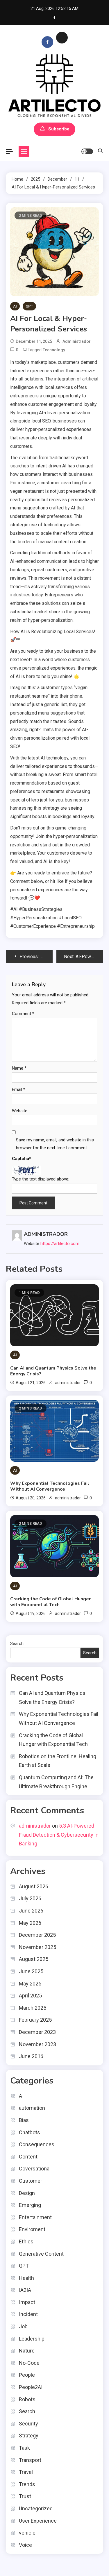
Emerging (30, 2205)
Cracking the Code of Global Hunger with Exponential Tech (50, 1602)
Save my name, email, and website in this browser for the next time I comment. (55, 1144)
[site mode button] (87, 151)
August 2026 (34, 1886)
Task (24, 2448)
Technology (54, 350)
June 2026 (31, 1911)
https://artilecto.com (60, 1244)
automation (32, 2108)
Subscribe (59, 129)
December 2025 (37, 1935)
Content (28, 2157)
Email (19, 1089)
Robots (27, 2399)
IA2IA (25, 2290)
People (27, 2375)
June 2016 (31, 2056)
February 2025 (35, 2020)
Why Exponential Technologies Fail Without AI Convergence (50, 1486)
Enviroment (32, 2229)
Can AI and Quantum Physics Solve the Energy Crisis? (53, 1371)
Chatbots (30, 2132)
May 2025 (30, 1984)
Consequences (37, 2144)
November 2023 (37, 2044)
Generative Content (41, 2254)
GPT (29, 306)
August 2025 (34, 1959)
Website (20, 1111)
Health (26, 2278)
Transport (30, 2460)
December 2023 (37, 2032)
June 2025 (31, 1971)
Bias (24, 2120)
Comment (23, 1014)
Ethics (26, 2241)
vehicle (27, 2533)
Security (28, 2424)
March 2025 (33, 2008)
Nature (27, 2351)
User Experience (38, 2521)
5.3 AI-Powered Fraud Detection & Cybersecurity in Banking (59, 1835)
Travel (26, 2472)
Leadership (32, 2339)
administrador (77, 341)
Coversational (35, 2169)
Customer (31, 2181)
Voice (25, 2545)
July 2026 (30, 1898)
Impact (27, 2302)
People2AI (31, 2387)
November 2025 (37, 1947)
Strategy (29, 2436)
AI (15, 306)
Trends (27, 2484)
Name (19, 1068)
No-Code (29, 2363)
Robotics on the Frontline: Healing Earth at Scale (58, 1761)
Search (17, 1644)
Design (27, 2193)
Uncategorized (36, 2508)
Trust (25, 2496)
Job (23, 2326)
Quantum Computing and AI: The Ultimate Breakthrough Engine (56, 1782)
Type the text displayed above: (41, 1179)
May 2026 (30, 1923)
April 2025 (30, 1996)
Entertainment (35, 2217)
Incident (28, 2314)
